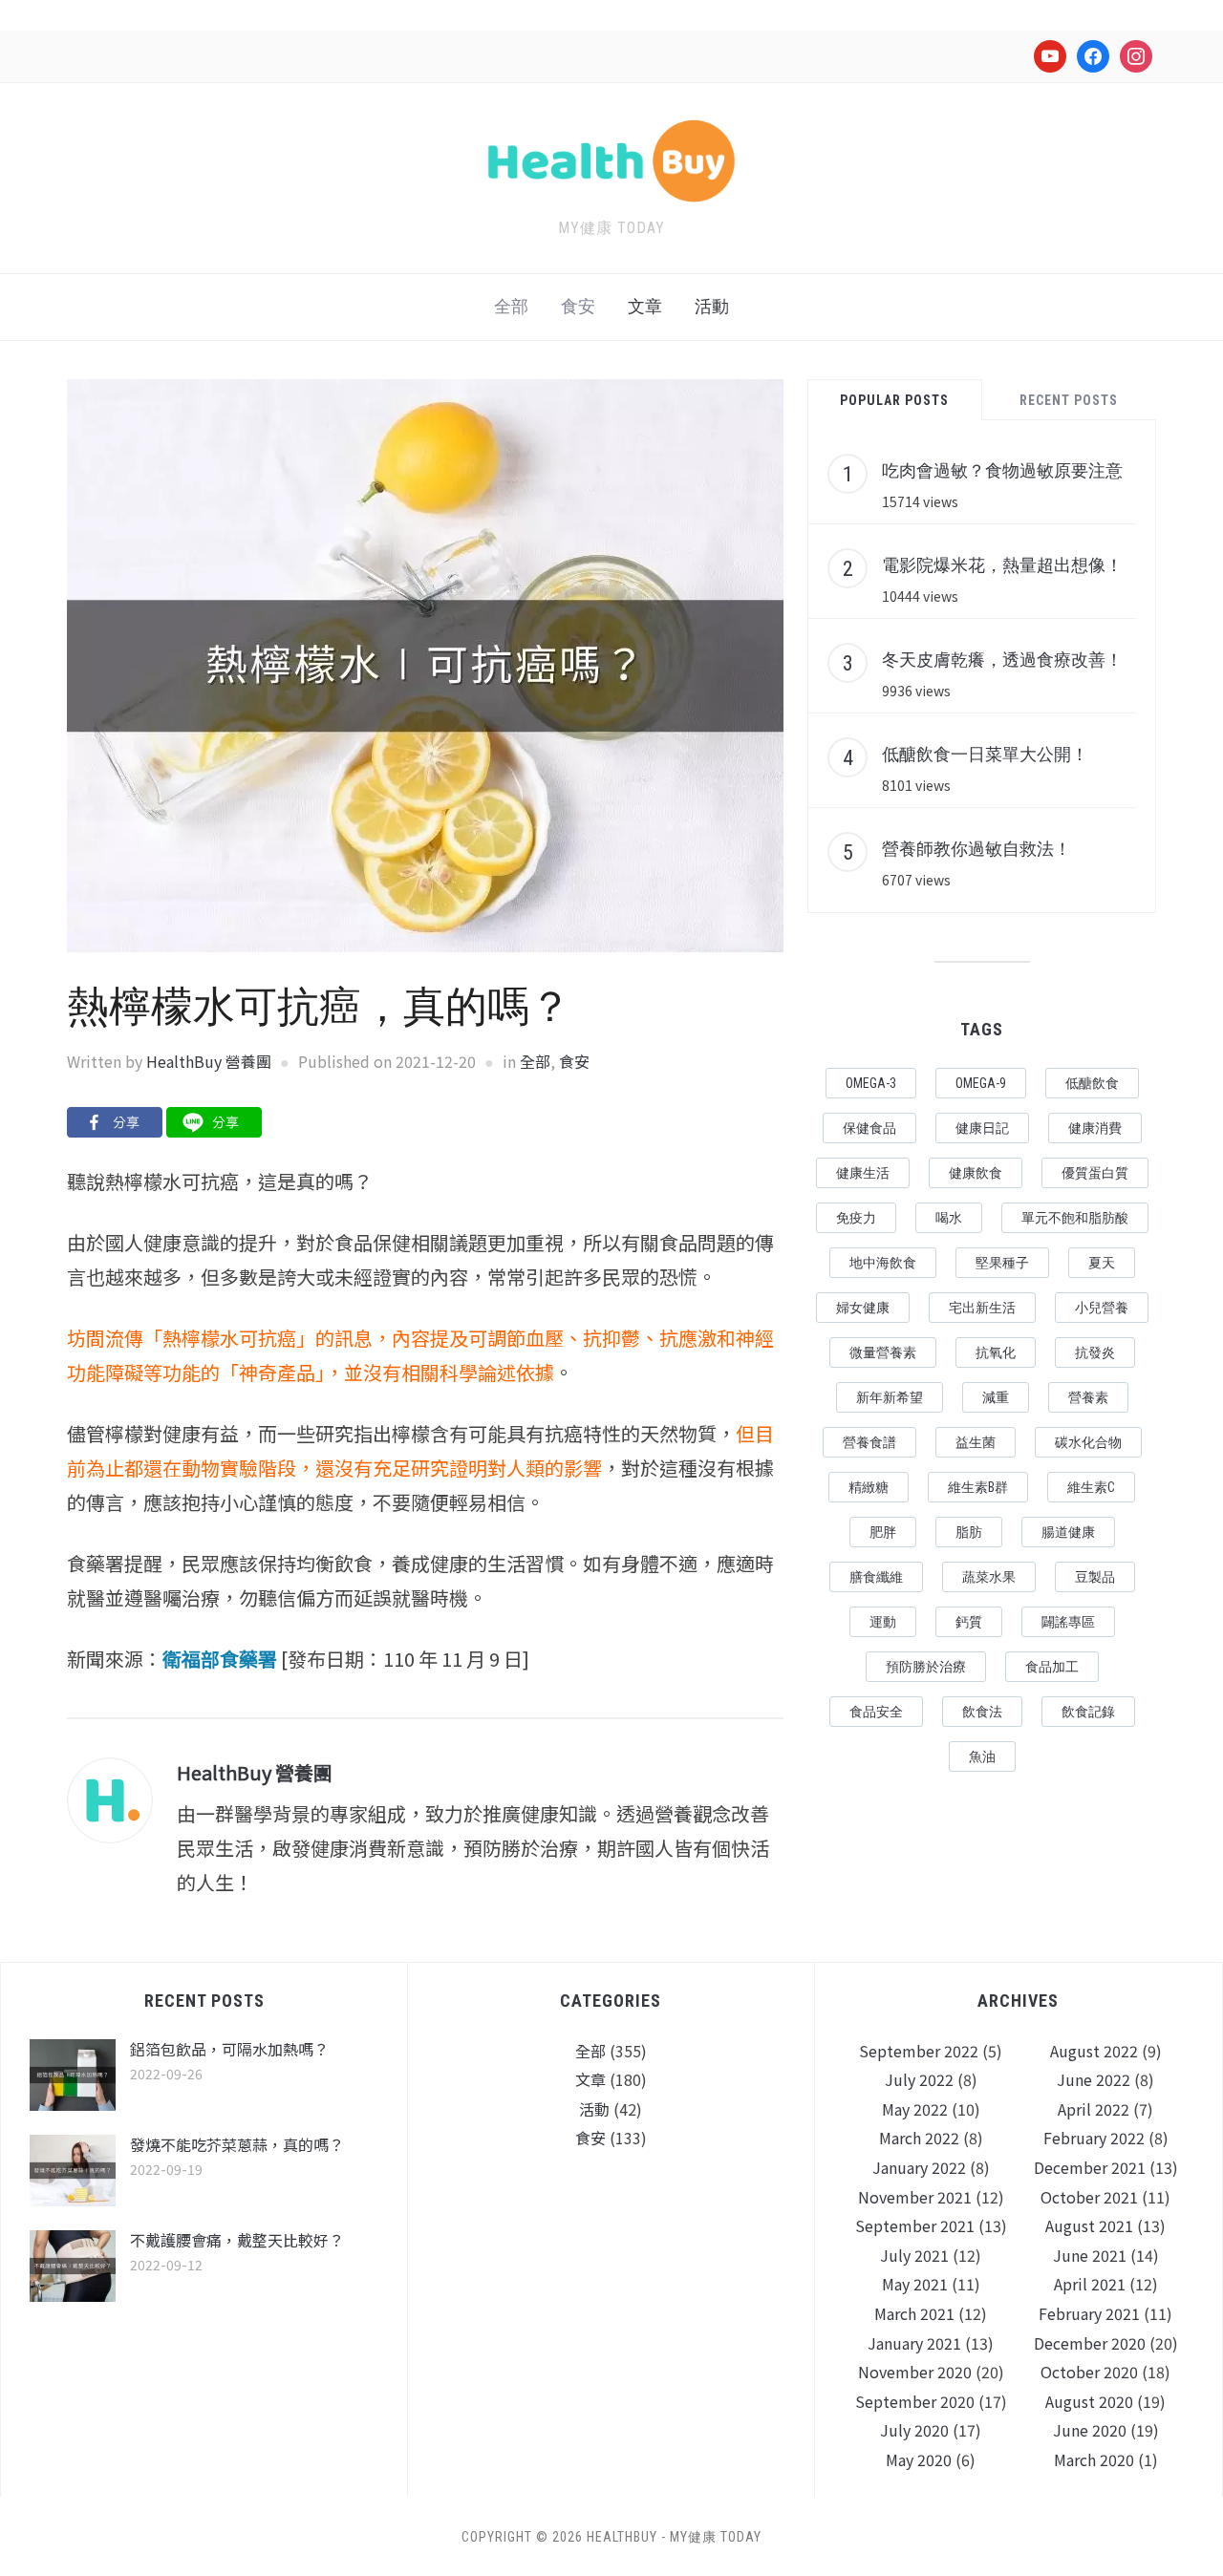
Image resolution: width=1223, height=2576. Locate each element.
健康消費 (1095, 1128)
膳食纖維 (876, 1577)
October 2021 (1089, 2197)
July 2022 (919, 2079)
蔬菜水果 (989, 1577)
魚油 (982, 1756)
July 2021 (914, 2255)
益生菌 (976, 1442)
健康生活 (863, 1173)
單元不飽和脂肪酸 (1075, 1218)
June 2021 (1090, 2255)
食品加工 (1052, 1667)
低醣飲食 (1092, 1083)
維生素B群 (978, 1487)
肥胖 (883, 1532)
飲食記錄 (1088, 1712)
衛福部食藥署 (220, 1659)
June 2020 (1090, 2430)
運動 (883, 1622)
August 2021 (1089, 2225)
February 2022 (1094, 2138)
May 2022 (915, 2109)
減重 (996, 1397)
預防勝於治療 (926, 1667)
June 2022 (1094, 2079)
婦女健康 (863, 1308)
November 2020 (915, 2372)
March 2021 (914, 2313)
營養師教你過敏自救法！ (976, 848)
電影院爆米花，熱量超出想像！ (1002, 564)
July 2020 (914, 2430)
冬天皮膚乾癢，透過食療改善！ (1002, 659)
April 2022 (1094, 2109)
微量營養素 (883, 1352)
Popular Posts (894, 400)
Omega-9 (981, 1083)
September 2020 (915, 2401)
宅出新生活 (982, 1308)
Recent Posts (1069, 400)
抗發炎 (1095, 1352)
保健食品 (869, 1128)
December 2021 (1090, 2167)
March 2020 (1094, 2459)
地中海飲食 (883, 1263)
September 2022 (919, 2051)
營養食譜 (869, 1442)
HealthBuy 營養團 (209, 1061)
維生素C (1091, 1487)
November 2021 (915, 2197)
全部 (511, 306)
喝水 (949, 1218)
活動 (712, 306)
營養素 (1088, 1397)
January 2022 (919, 2167)
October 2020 (1089, 2372)
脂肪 (969, 1532)
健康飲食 (976, 1173)
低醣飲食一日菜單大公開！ (985, 754)
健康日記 (982, 1128)
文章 (645, 306)
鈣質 (969, 1622)
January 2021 (914, 2343)
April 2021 (1090, 2284)
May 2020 (919, 2459)
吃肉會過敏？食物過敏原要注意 (1002, 470)
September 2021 (915, 2225)
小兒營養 (1102, 1308)
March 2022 (919, 2138)
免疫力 (856, 1218)
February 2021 (1089, 2313)
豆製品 (1095, 1577)
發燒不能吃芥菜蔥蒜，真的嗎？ (237, 2144)
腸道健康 (1068, 1532)
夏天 (1102, 1263)
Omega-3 (871, 1083)
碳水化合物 (1088, 1442)
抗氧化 (996, 1352)
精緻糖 (869, 1487)
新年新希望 (890, 1397)
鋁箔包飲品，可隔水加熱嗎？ (229, 2049)
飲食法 (982, 1712)
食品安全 (876, 1712)
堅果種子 (1002, 1263)
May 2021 (915, 2284)
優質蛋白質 (1095, 1173)
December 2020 (1090, 2343)
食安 (578, 306)
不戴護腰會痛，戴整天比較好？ (237, 2240)
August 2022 (1094, 2051)
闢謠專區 (1068, 1622)
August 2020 (1089, 2401)
